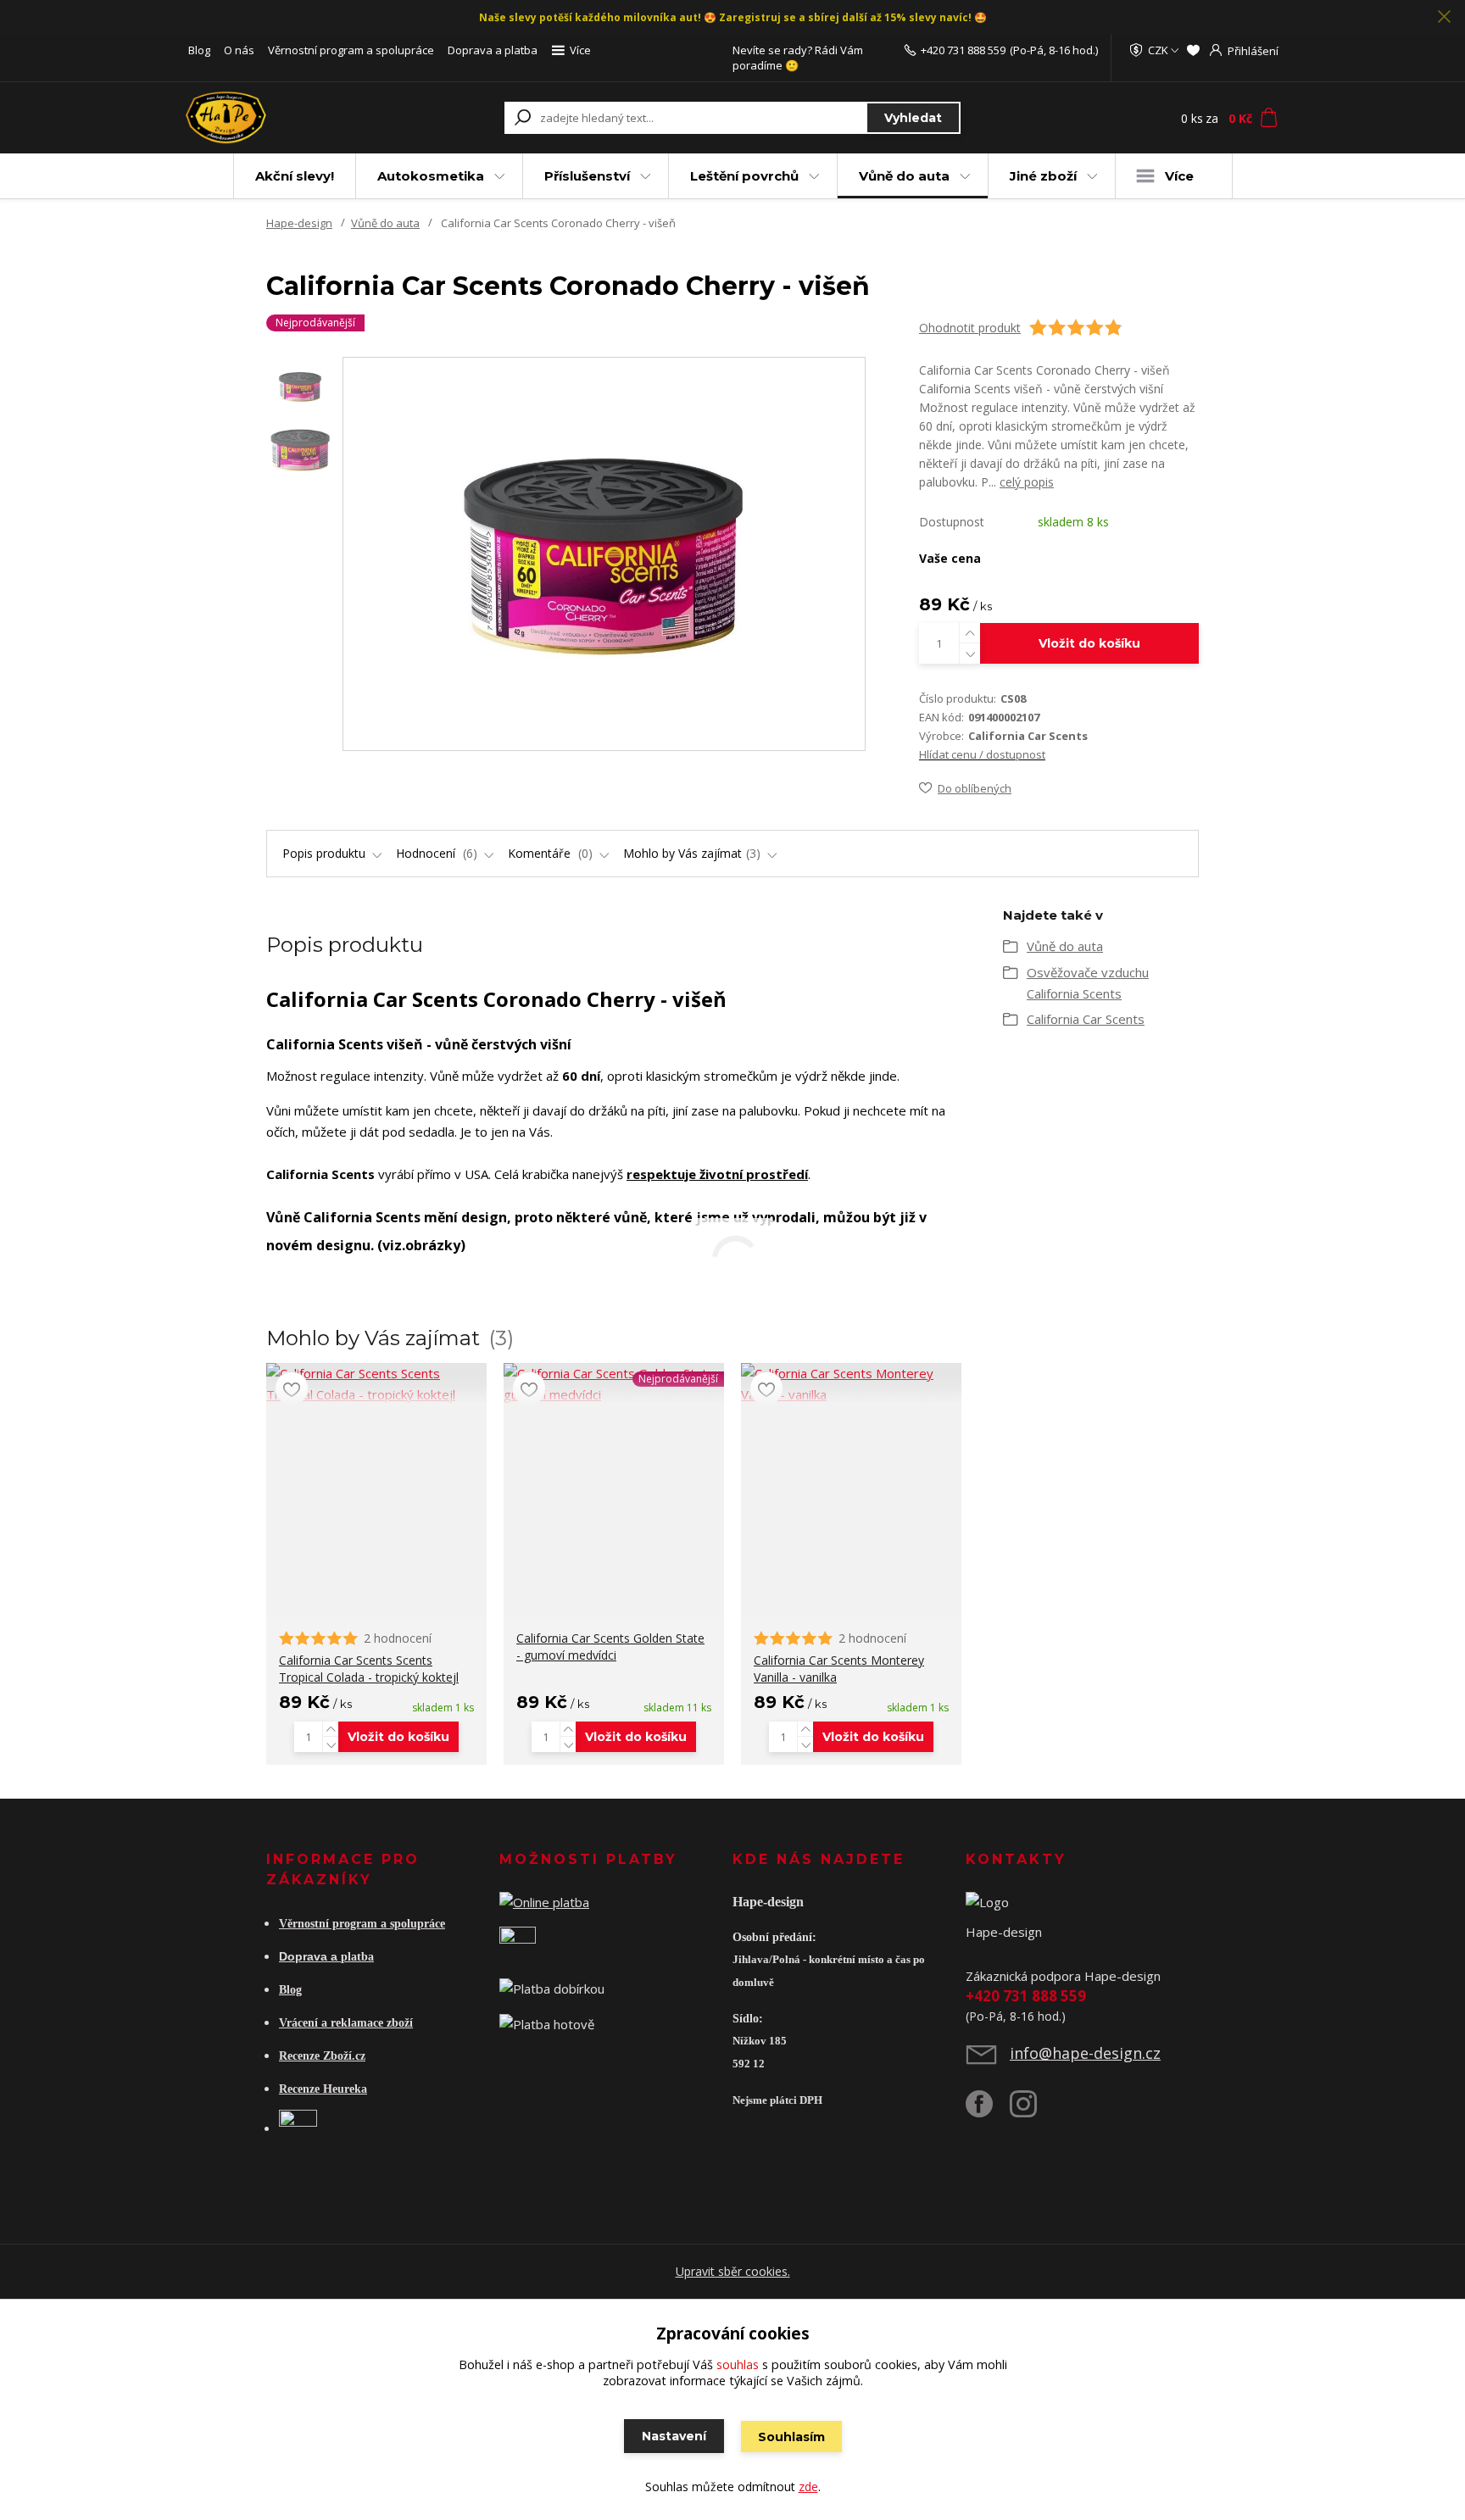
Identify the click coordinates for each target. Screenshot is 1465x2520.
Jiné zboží (1043, 176)
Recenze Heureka (323, 2089)
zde (808, 2487)
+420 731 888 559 (963, 50)
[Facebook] (988, 2111)
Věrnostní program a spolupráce (351, 50)
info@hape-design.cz (1085, 2053)
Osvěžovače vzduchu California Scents (1088, 983)
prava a (318, 1956)
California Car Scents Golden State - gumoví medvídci (610, 1647)
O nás (239, 50)
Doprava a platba (493, 50)
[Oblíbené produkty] (1193, 50)
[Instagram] (1032, 2111)
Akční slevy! (295, 176)
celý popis (1027, 482)
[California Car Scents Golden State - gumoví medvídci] (614, 1384)
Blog (199, 50)
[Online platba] (544, 1901)
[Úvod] (285, 118)
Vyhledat (913, 118)
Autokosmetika (431, 176)
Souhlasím (791, 2437)
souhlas (738, 2364)
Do (287, 1956)
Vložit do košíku (1089, 643)
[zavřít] (1444, 17)
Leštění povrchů (744, 176)
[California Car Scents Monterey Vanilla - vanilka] (851, 1384)
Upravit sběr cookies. (733, 2271)
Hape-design (299, 223)
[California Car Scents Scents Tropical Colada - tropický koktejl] (376, 1384)
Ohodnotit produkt (970, 328)
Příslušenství (587, 176)
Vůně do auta (904, 176)
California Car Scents (1086, 1019)
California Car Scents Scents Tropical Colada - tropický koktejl (369, 1669)
